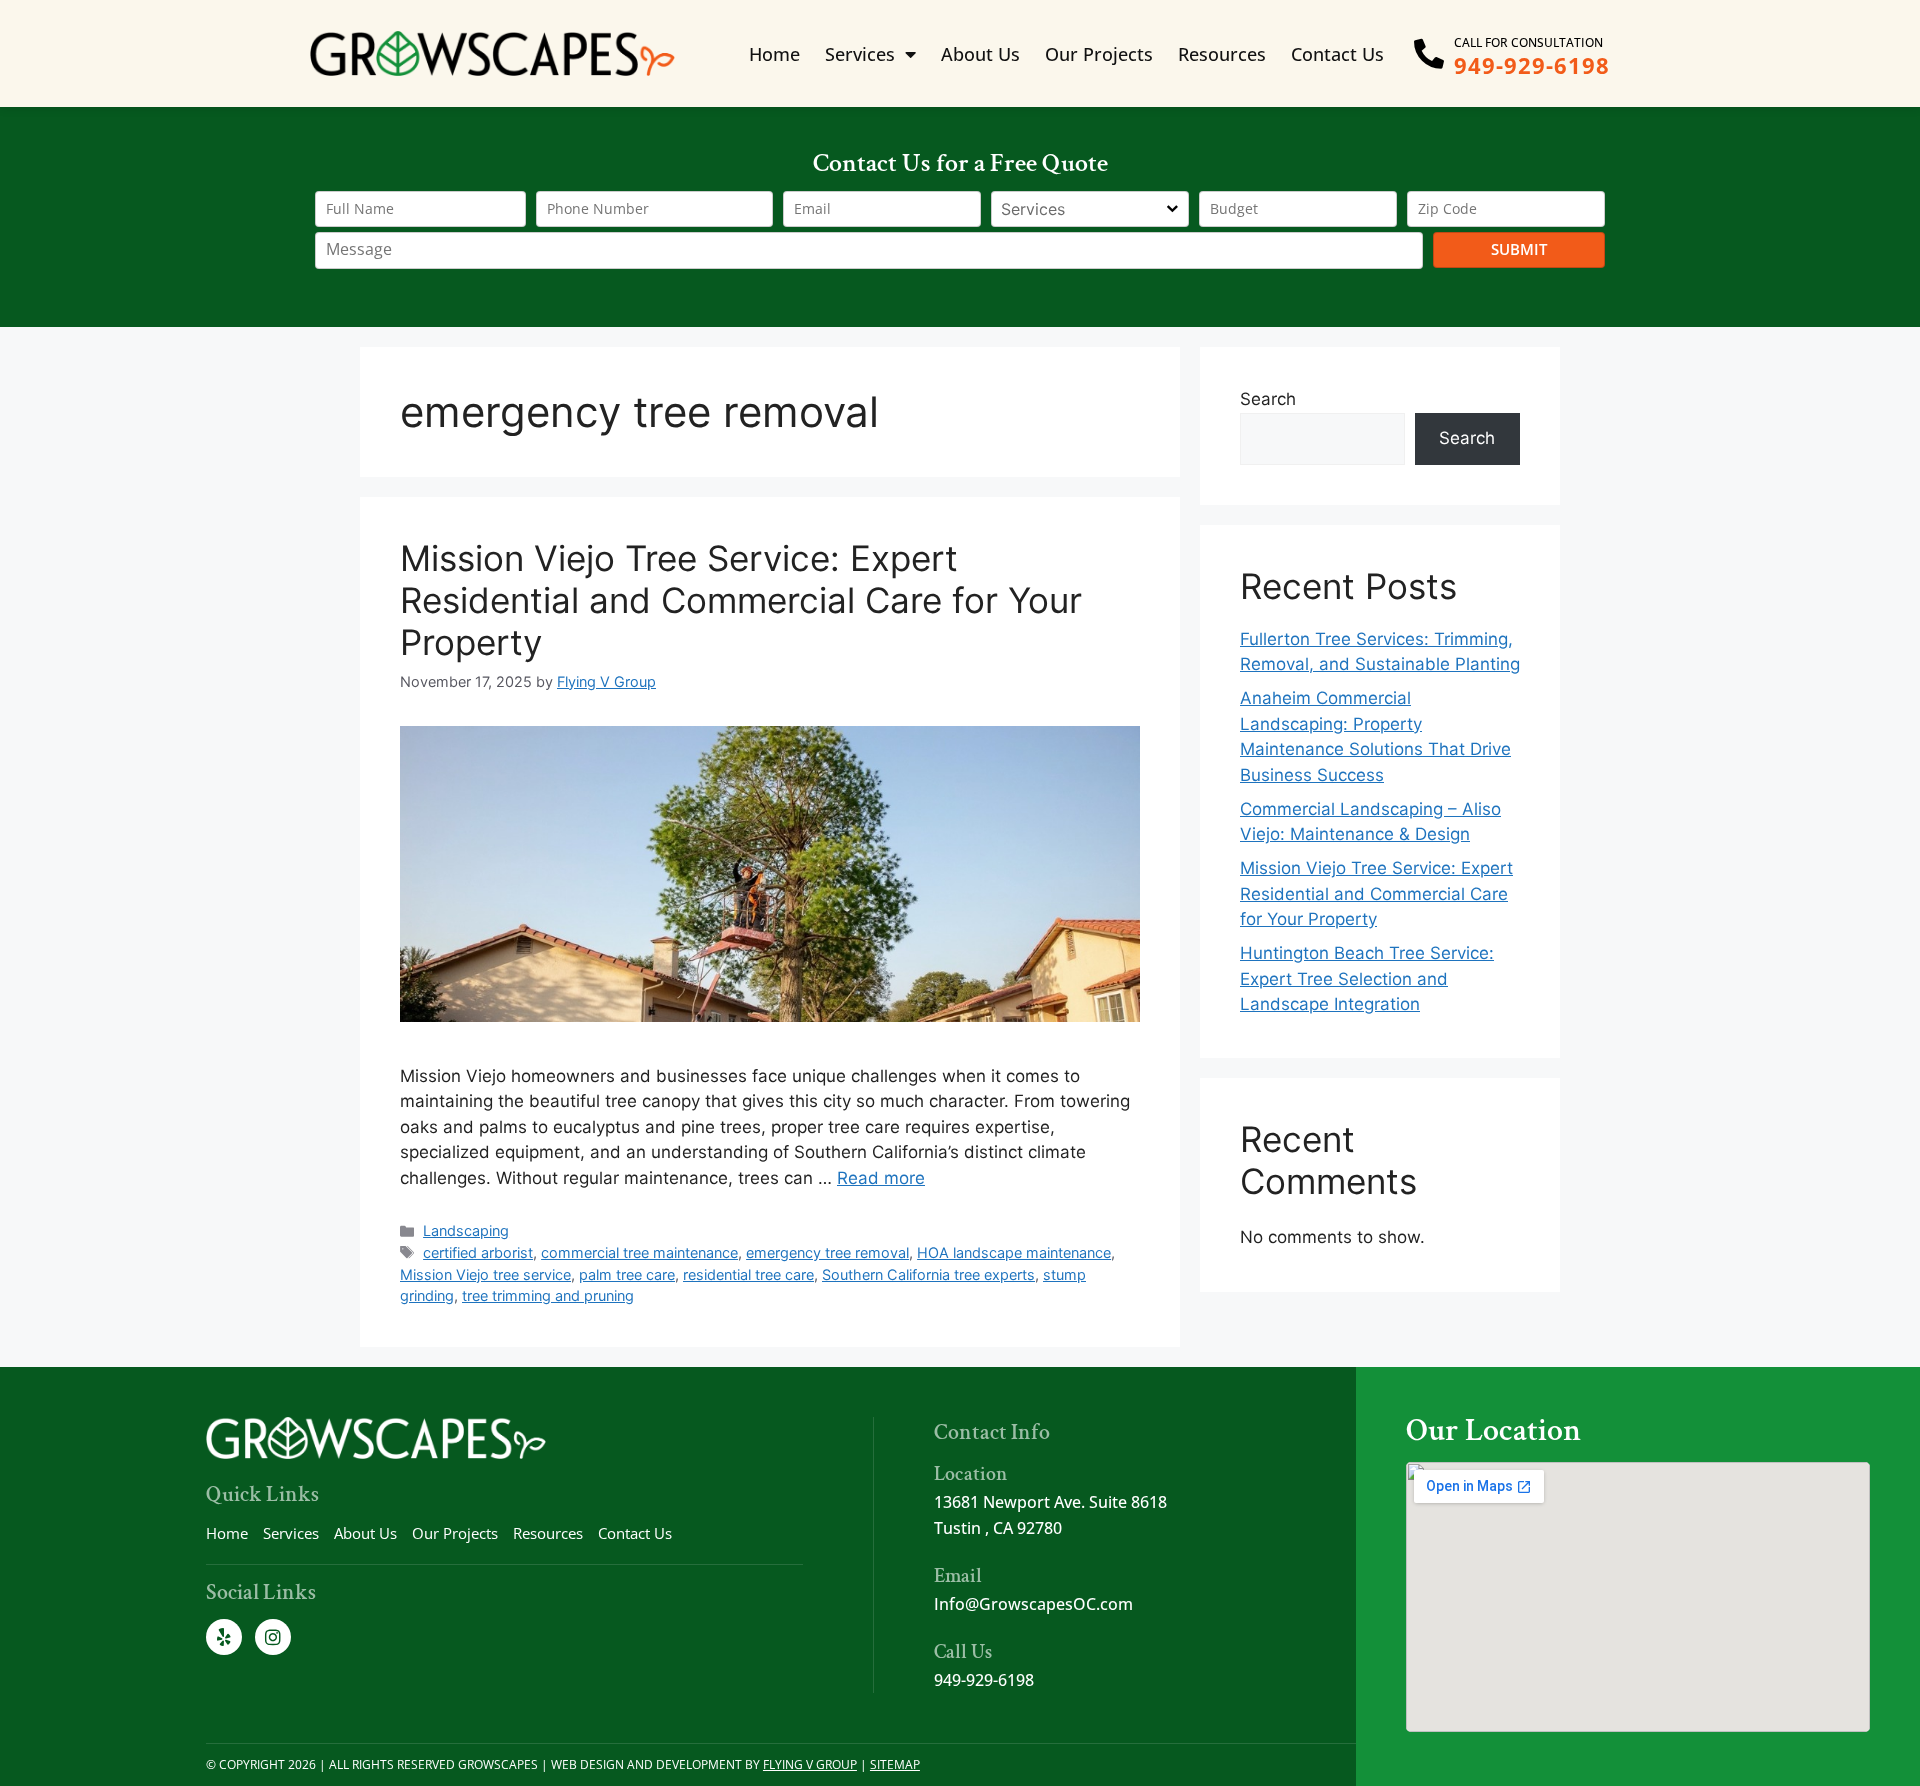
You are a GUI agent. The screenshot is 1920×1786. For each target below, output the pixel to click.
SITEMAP (895, 1764)
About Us (980, 54)
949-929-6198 (1532, 65)
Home (774, 54)
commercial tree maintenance (639, 1252)
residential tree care (748, 1274)
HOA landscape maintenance (1014, 1252)
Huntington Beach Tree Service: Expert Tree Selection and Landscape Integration (1367, 978)
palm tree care (627, 1274)
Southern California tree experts (928, 1274)
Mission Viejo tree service (485, 1274)
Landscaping (466, 1230)
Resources (1222, 54)
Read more (881, 1178)
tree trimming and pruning (548, 1295)
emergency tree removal (827, 1252)
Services (860, 54)
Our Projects (1099, 54)
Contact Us (1337, 54)
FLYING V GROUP (810, 1764)
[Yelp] (224, 1637)
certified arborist (478, 1252)
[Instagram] (273, 1637)
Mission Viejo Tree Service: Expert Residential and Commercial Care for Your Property (741, 600)
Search (1268, 399)
